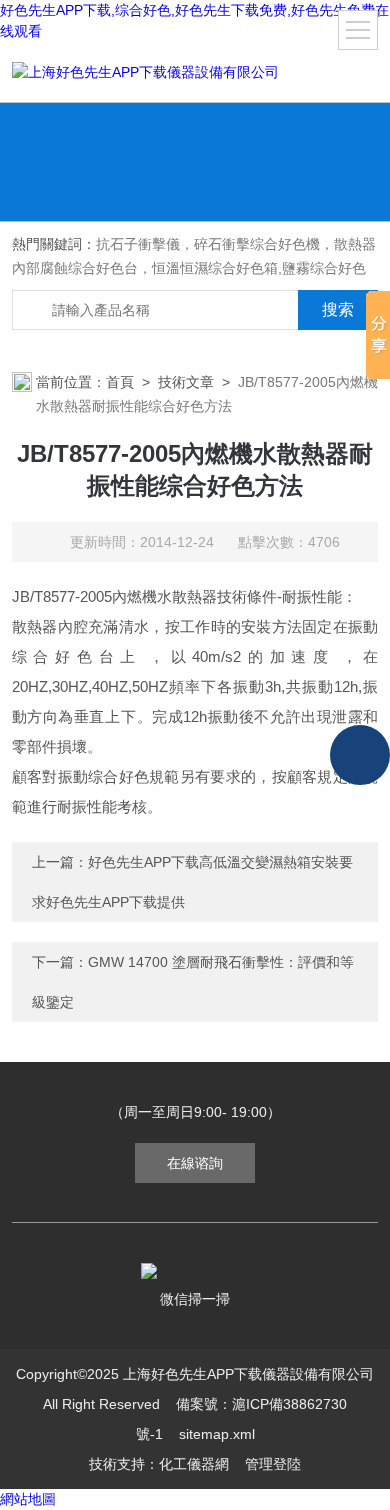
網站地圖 (28, 1499)
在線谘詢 (195, 1163)
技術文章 (186, 382)
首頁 (120, 382)
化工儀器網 (194, 1464)
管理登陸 (273, 1464)
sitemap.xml (217, 1434)
